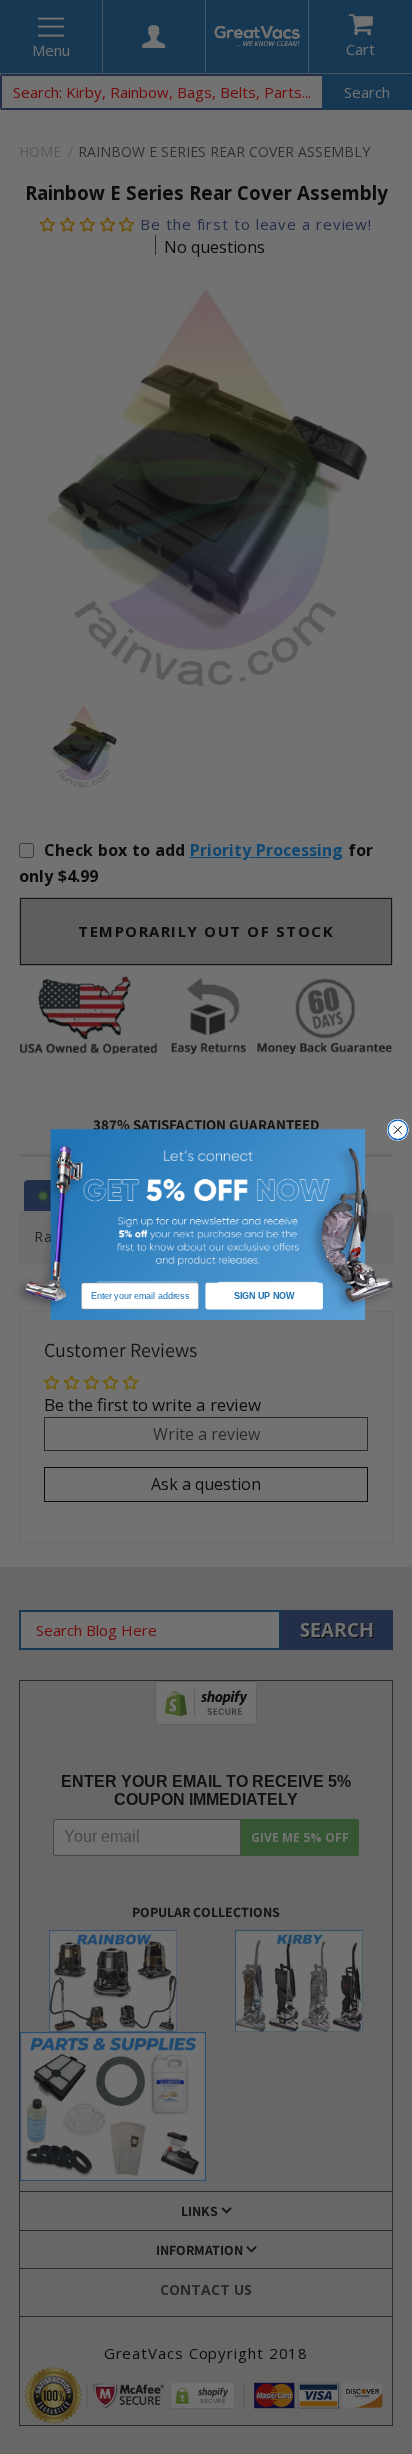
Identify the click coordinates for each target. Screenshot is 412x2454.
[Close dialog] (397, 1129)
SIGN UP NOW (264, 1295)
